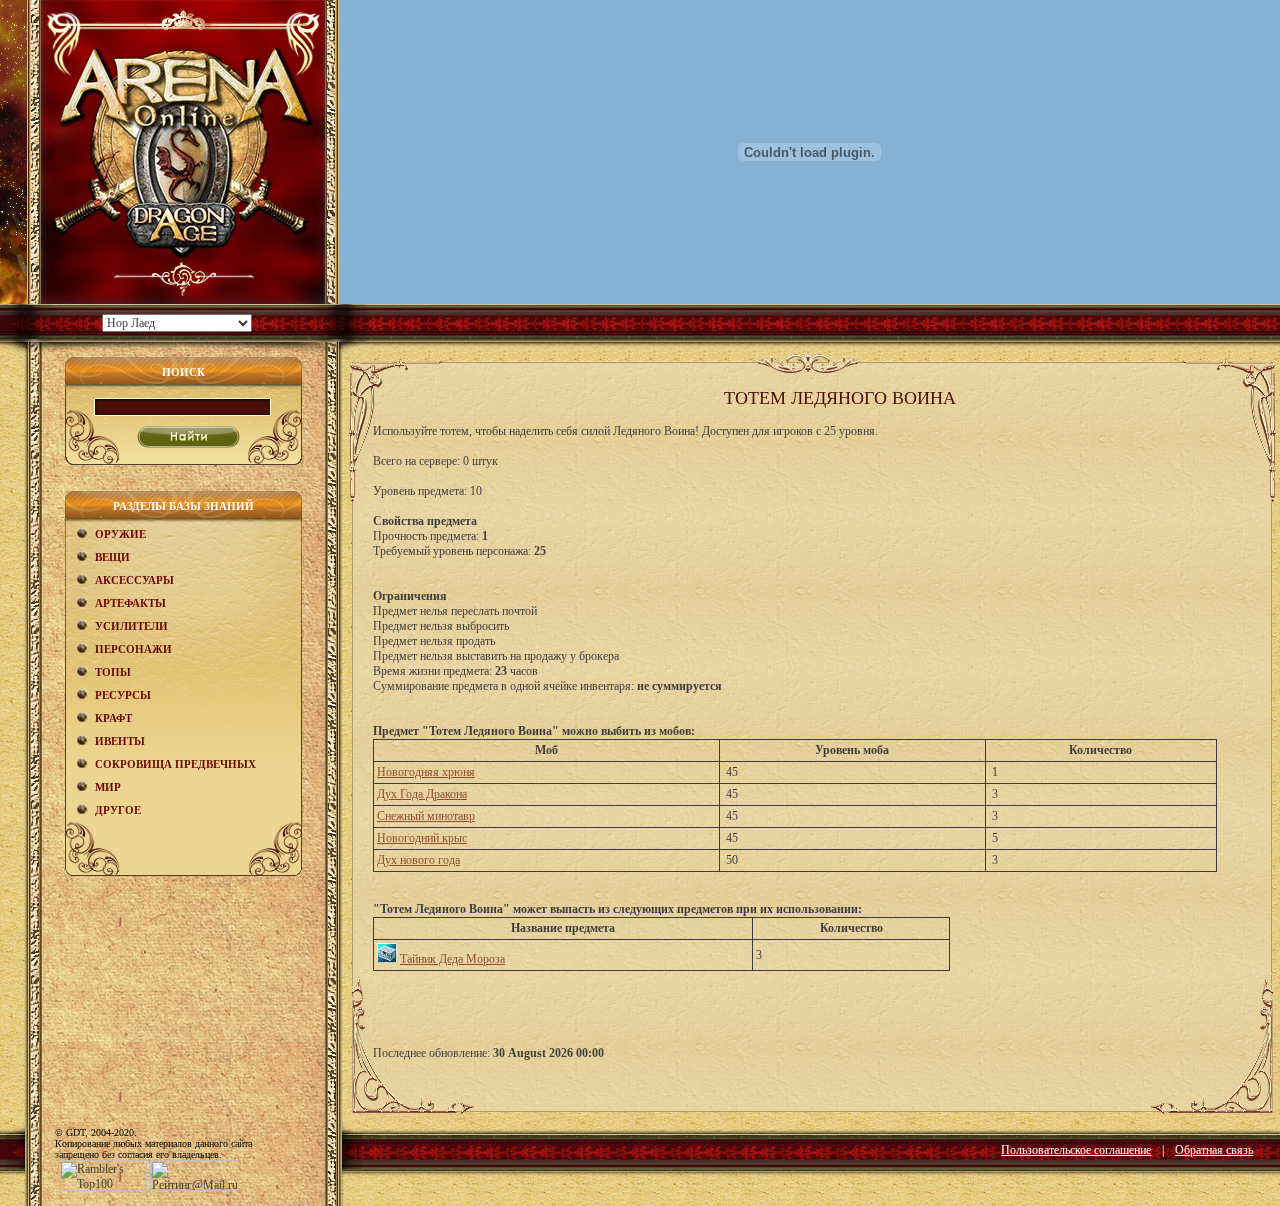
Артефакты (130, 603)
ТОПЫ (113, 672)
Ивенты (120, 741)
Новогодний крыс (422, 838)
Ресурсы (123, 695)
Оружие (120, 534)
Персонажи (133, 649)
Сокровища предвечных (175, 764)
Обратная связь (1214, 1150)
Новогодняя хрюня (426, 772)
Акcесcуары (134, 580)
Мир (108, 787)
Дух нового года (418, 860)
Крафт (113, 718)
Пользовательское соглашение (1076, 1150)
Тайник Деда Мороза (452, 959)
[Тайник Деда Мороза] (387, 959)
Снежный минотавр (426, 816)
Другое (118, 810)
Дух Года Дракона (422, 794)
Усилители (131, 626)
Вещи (112, 557)
